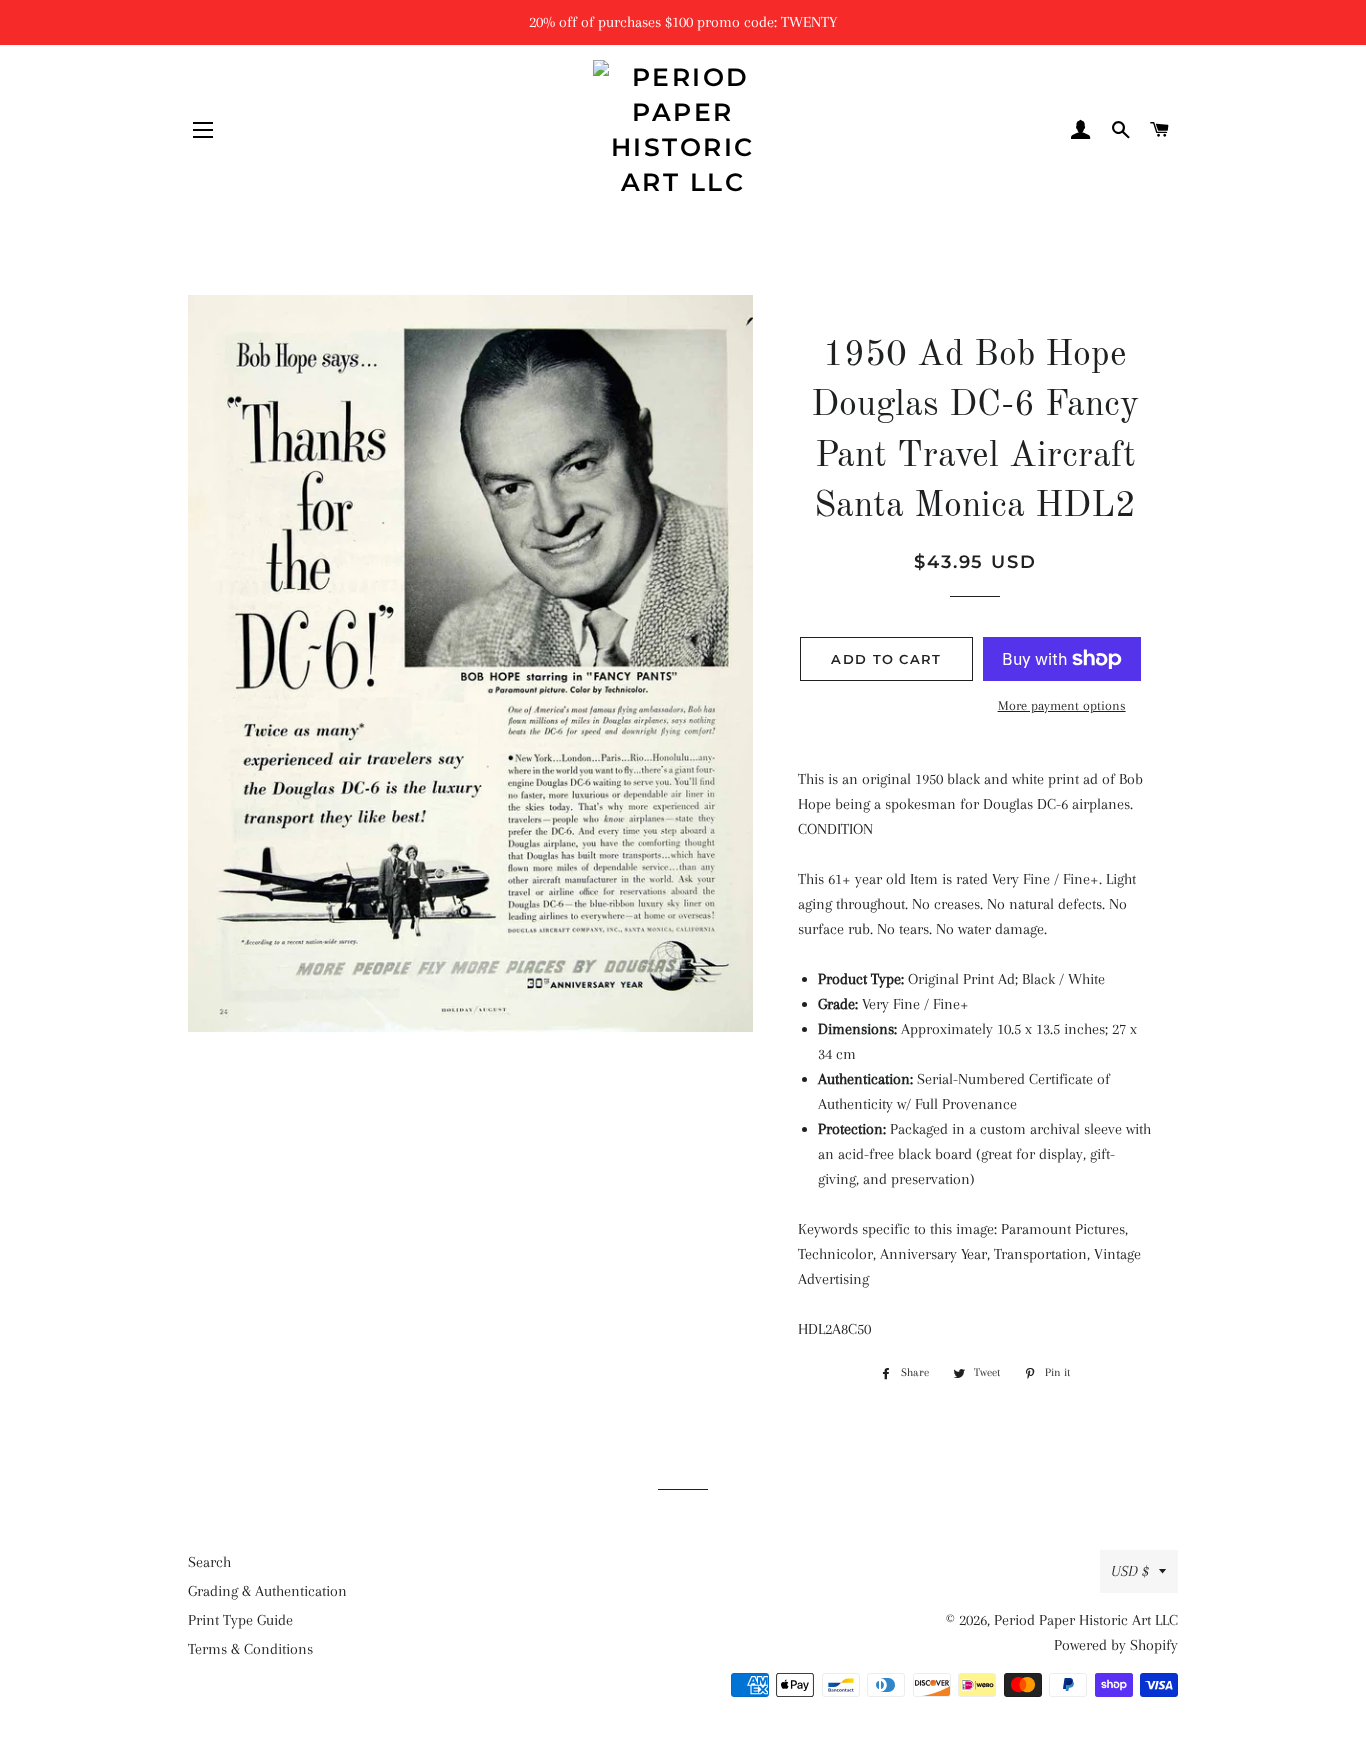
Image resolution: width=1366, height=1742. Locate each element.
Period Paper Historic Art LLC (1086, 1620)
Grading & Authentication (267, 1591)
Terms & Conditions (250, 1649)
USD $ (1130, 1571)
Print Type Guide (240, 1620)
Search (209, 1562)
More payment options (1062, 705)
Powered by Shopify (1116, 1645)
